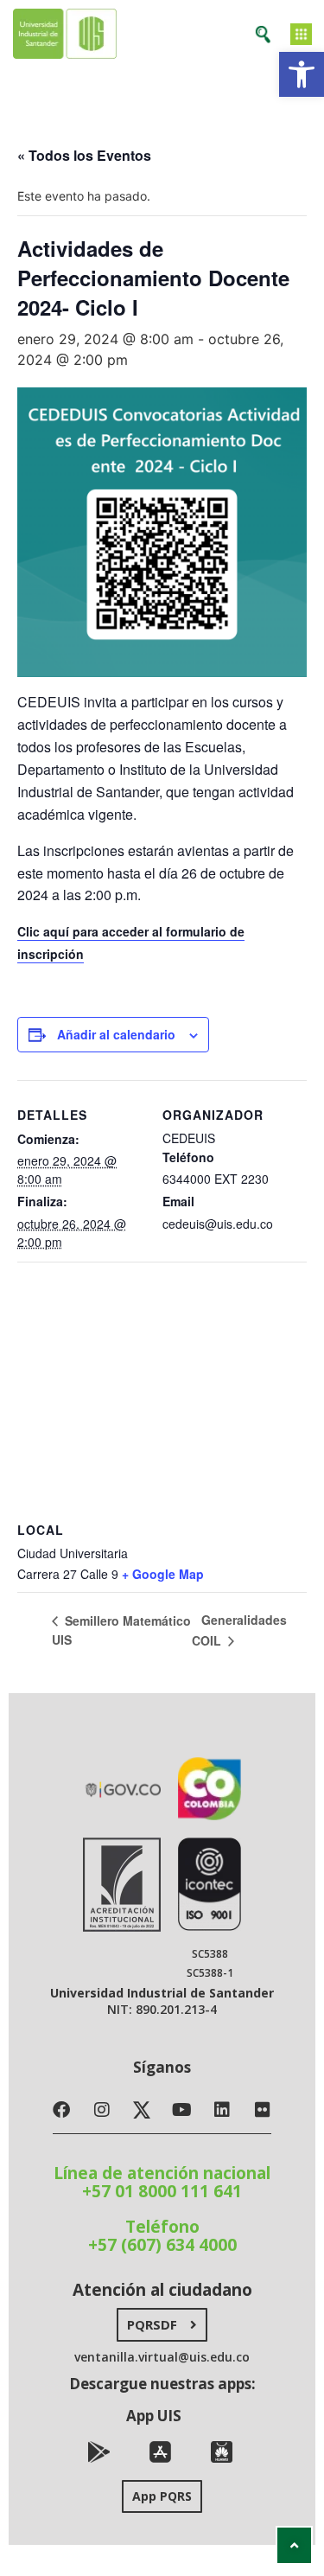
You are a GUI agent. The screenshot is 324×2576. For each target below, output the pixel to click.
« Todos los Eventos (84, 155)
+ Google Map (163, 1574)
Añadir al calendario (116, 1034)
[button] (302, 74)
